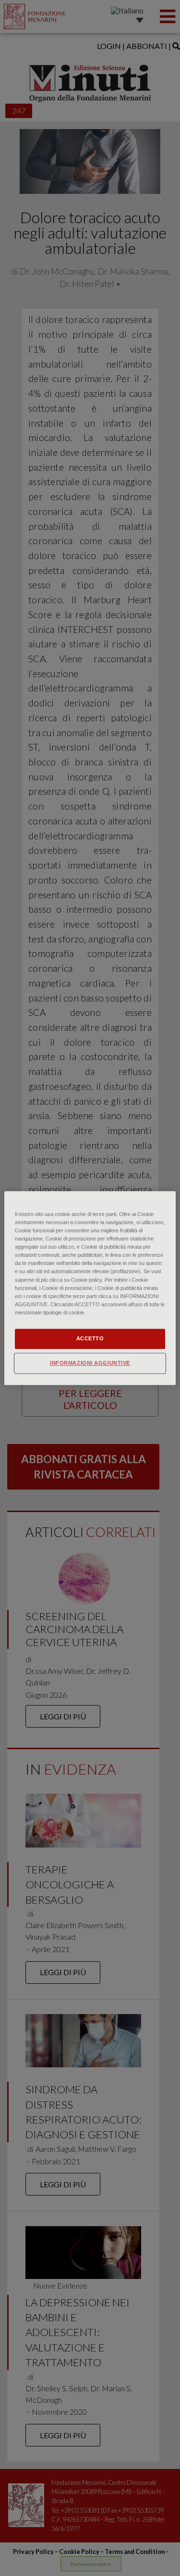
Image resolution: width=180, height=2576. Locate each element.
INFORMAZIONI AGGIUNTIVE (90, 1363)
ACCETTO (90, 1338)
